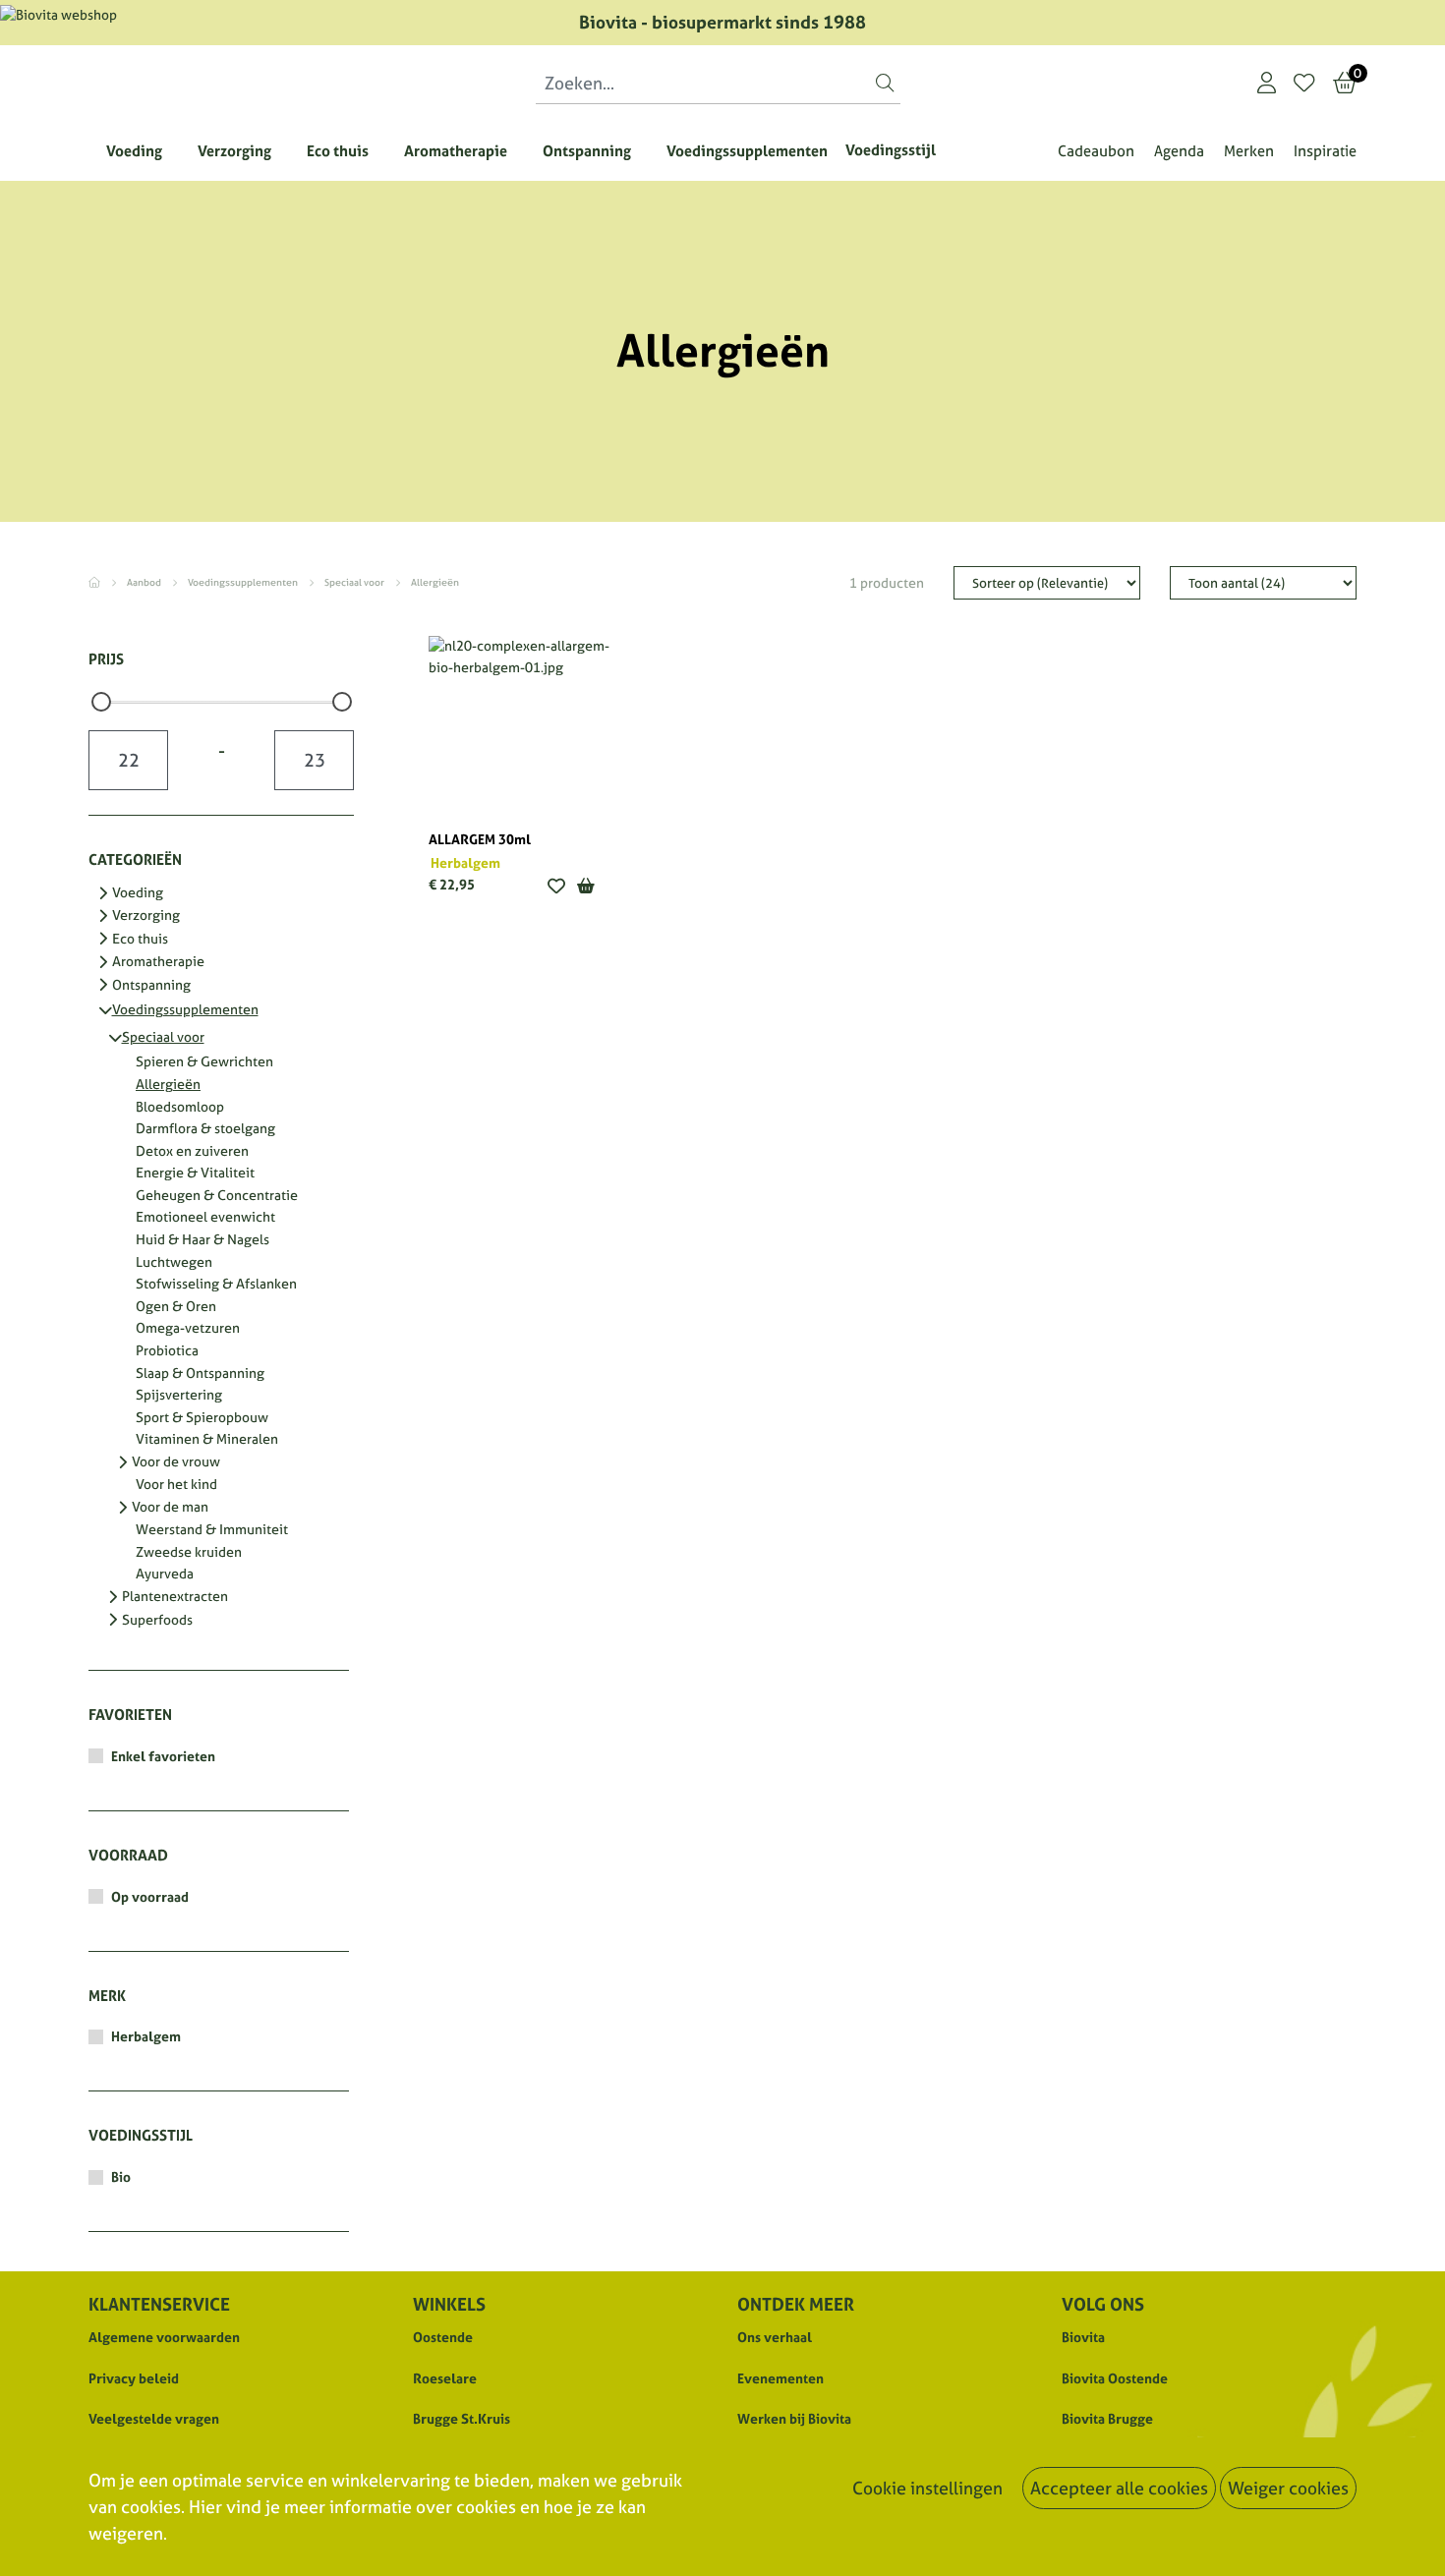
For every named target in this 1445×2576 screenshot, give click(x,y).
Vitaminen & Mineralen (207, 1440)
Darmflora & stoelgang (205, 1129)
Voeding (138, 893)
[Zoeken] (885, 83)
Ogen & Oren (176, 1307)
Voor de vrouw (176, 1462)
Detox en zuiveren (192, 1152)
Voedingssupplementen (244, 582)
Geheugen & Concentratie (217, 1196)
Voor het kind (176, 1485)
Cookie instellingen (927, 2488)
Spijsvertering (179, 1396)
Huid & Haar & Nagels (202, 1240)
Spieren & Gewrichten (204, 1062)
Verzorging (146, 916)
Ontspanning (151, 986)
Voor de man (170, 1508)
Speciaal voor (355, 582)
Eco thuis (140, 940)
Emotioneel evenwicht (205, 1218)
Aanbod (145, 582)
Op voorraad (150, 1897)
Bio (121, 2177)
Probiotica (167, 1351)
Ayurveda (165, 1574)
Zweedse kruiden (189, 1553)
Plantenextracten (175, 1597)
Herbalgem (146, 2036)
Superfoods (157, 1621)
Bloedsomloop (180, 1108)
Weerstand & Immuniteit (212, 1530)
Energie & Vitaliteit (195, 1174)
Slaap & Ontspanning (200, 1374)
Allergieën (168, 1085)
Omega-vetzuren (188, 1329)
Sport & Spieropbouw (202, 1418)
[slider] (101, 702)
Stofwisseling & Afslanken (216, 1285)
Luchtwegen (174, 1263)
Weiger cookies (1288, 2488)
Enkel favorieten (163, 1756)
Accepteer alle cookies (1119, 2488)
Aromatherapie (158, 962)
